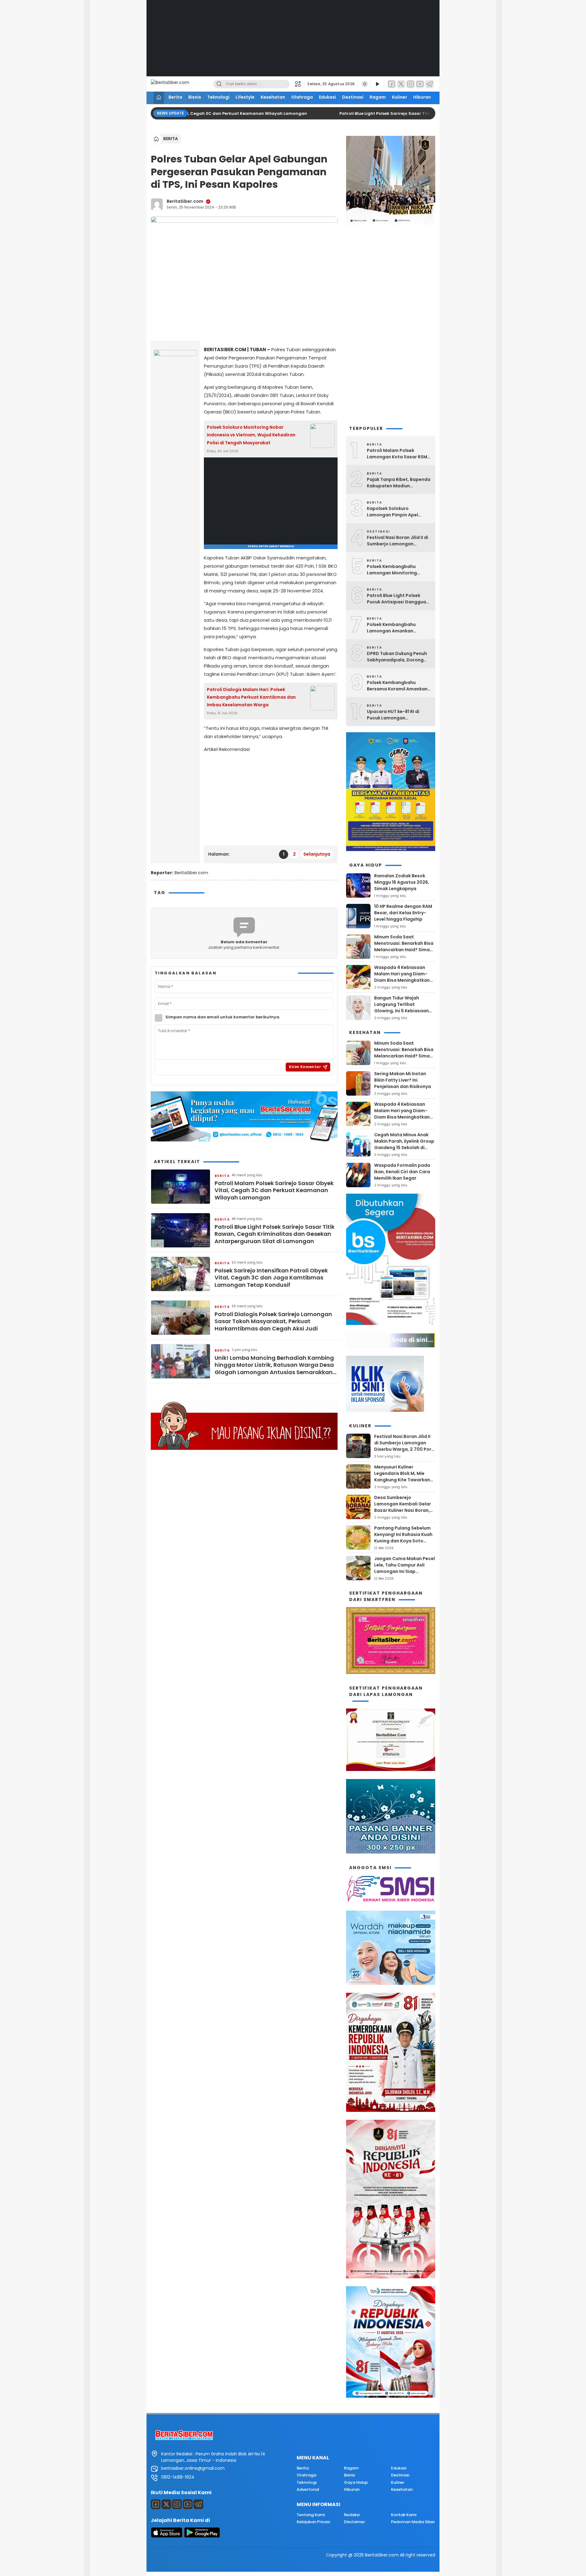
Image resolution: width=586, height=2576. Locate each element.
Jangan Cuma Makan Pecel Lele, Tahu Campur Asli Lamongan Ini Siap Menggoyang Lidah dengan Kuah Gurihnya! (405, 1571)
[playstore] (202, 2536)
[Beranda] (159, 98)
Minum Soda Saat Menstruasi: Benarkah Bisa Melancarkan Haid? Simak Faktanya (404, 946)
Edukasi (327, 97)
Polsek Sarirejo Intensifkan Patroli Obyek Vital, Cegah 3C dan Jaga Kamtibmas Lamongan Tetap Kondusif (271, 1278)
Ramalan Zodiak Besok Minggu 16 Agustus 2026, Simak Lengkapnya (402, 882)
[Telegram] (429, 84)
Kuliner (400, 97)
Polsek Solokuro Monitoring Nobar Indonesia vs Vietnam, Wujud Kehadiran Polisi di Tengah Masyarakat (251, 435)
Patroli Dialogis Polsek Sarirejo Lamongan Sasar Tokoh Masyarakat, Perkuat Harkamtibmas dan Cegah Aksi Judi (273, 1321)
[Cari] (219, 84)
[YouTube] (420, 84)
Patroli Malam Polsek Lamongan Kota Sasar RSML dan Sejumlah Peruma (398, 454)
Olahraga (302, 97)
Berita (175, 97)
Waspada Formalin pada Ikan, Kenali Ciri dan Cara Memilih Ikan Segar (402, 1172)
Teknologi (218, 97)
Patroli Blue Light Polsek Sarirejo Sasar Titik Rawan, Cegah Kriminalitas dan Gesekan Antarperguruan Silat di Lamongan (275, 1234)
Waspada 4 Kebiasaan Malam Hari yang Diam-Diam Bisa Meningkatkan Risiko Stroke (402, 977)
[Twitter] (401, 84)
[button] (300, 84)
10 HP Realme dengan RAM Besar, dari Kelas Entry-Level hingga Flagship (403, 913)
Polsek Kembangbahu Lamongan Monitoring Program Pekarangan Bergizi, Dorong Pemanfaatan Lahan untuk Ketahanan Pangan (397, 570)
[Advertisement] (293, 43)
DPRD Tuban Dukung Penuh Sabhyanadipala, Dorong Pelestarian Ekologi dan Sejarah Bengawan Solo (397, 657)
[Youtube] (188, 2504)
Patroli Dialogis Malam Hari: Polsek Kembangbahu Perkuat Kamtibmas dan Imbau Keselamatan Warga (251, 697)
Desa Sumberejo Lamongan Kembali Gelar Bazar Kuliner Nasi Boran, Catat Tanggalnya (403, 1507)
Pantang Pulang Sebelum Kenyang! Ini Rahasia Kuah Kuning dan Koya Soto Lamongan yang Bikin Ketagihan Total (403, 1541)
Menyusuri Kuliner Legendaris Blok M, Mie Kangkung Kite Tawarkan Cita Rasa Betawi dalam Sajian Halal (402, 1480)
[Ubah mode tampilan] (364, 84)
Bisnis (195, 97)
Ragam (378, 97)
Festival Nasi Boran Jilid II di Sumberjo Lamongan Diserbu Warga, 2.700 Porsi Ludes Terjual (398, 541)
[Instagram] (411, 84)
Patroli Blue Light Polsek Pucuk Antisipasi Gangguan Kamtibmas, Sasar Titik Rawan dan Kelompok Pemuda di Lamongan (398, 599)
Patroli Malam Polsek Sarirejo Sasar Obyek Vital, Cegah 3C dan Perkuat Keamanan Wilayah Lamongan (274, 1190)
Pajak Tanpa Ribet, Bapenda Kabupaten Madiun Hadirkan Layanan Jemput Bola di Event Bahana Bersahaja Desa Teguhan (399, 483)
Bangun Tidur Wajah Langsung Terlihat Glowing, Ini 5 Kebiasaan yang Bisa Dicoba (402, 1008)
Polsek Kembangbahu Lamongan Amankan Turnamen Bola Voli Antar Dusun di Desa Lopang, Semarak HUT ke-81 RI (395, 628)
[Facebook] (392, 84)
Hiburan (422, 97)
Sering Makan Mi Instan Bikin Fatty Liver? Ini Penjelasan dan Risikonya (403, 1080)
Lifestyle (245, 97)
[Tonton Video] (377, 84)
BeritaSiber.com (185, 201)
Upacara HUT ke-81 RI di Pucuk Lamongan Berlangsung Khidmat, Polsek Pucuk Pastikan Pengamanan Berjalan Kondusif (393, 715)
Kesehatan (273, 97)
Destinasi (353, 97)
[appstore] (167, 2536)
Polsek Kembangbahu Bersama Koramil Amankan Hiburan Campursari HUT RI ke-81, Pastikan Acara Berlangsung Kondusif (397, 686)
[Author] (157, 204)
